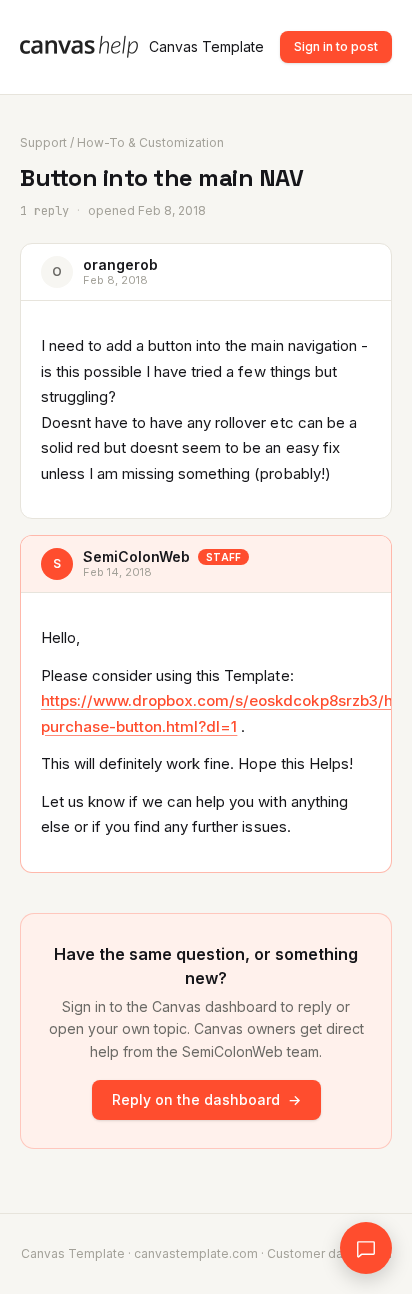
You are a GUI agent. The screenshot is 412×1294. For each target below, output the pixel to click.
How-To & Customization (150, 142)
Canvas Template (206, 46)
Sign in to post (336, 46)
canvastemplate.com (196, 1253)
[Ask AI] (366, 1248)
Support (43, 142)
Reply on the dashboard (206, 1099)
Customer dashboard (329, 1253)
